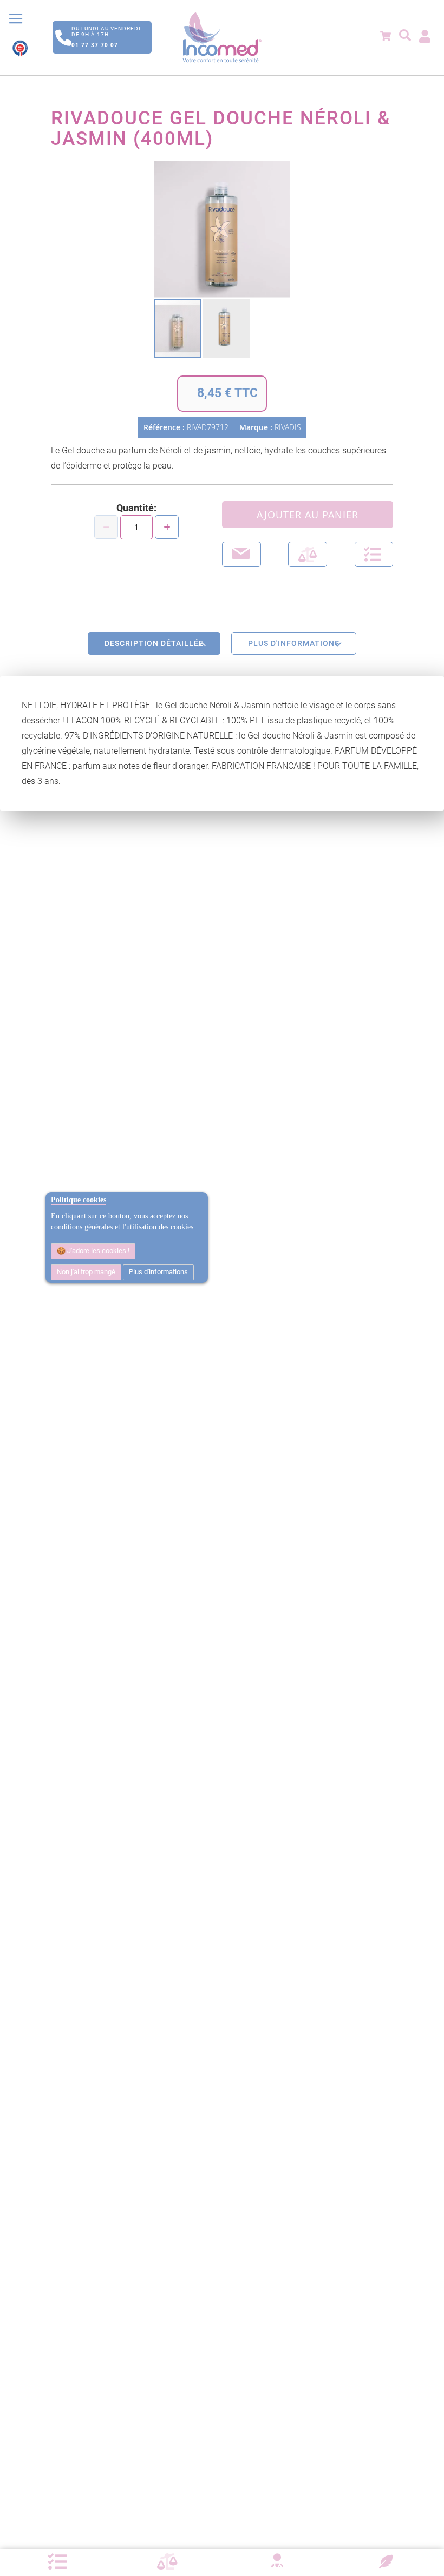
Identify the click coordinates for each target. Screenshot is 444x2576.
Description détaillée (154, 643)
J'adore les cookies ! (97, 1251)
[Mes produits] (57, 2562)
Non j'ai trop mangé (86, 1272)
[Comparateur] (167, 2562)
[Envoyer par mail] (241, 554)
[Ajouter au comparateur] (308, 554)
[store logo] (222, 38)
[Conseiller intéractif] (277, 2562)
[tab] (154, 643)
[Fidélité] (386, 2560)
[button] (226, 328)
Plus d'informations (158, 1272)
